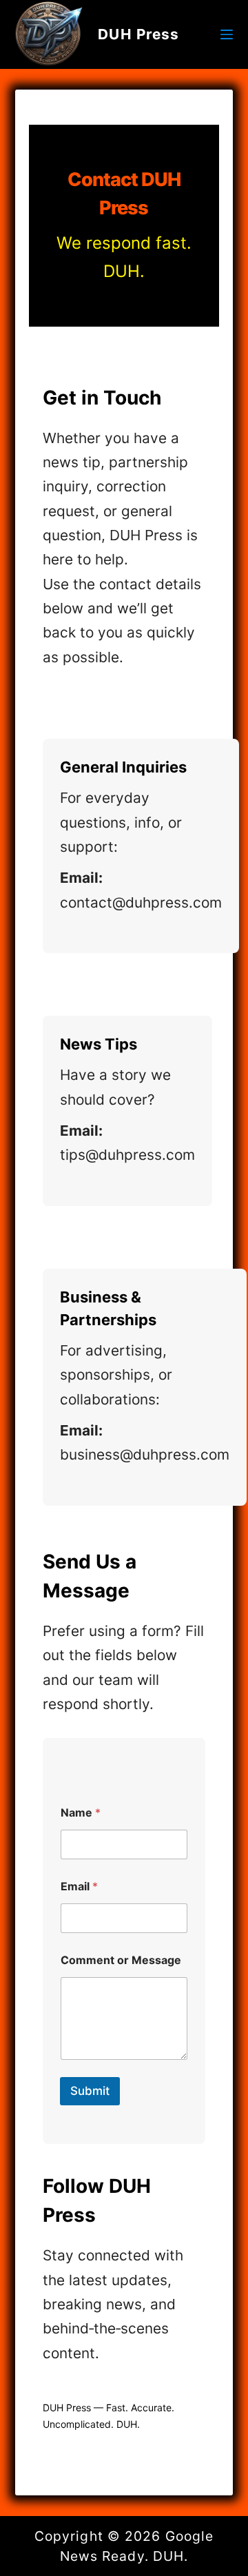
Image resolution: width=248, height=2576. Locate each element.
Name (81, 1813)
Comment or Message (121, 1960)
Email (79, 1887)
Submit (90, 2091)
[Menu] (227, 34)
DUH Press (138, 34)
